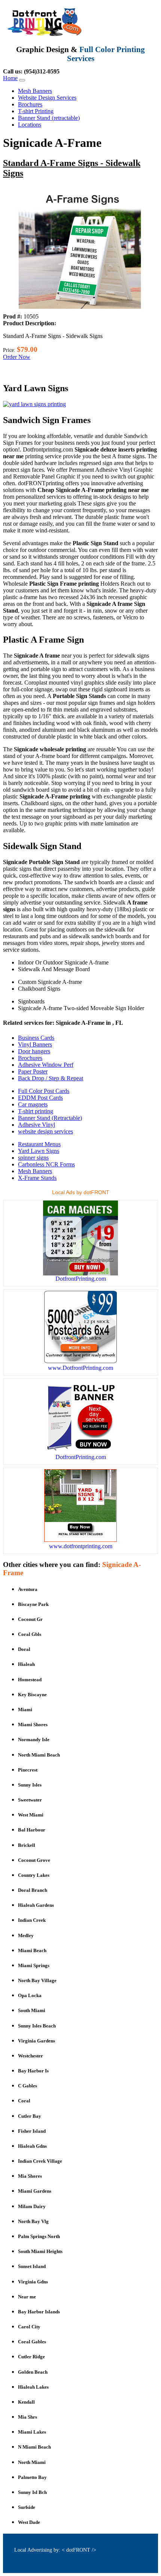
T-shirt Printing (36, 111)
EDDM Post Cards (40, 1098)
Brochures (30, 104)
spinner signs (33, 1158)
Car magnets (33, 1104)
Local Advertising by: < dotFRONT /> (55, 2550)
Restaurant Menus (39, 1144)
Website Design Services (47, 98)
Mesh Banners (35, 91)
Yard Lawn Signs (39, 1151)
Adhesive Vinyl (37, 1125)
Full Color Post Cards (44, 1091)
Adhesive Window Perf (46, 1065)
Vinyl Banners (35, 1044)
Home (10, 78)
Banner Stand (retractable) (49, 118)
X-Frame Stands (37, 1178)
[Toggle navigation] (22, 80)
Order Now (17, 357)
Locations (30, 125)
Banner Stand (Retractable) (50, 1118)
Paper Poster (33, 1071)
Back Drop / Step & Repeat (51, 1078)
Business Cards (36, 1038)
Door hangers (34, 1051)
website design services (45, 1131)
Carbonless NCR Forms (46, 1164)
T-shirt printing (36, 1111)
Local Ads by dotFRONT (81, 1192)
